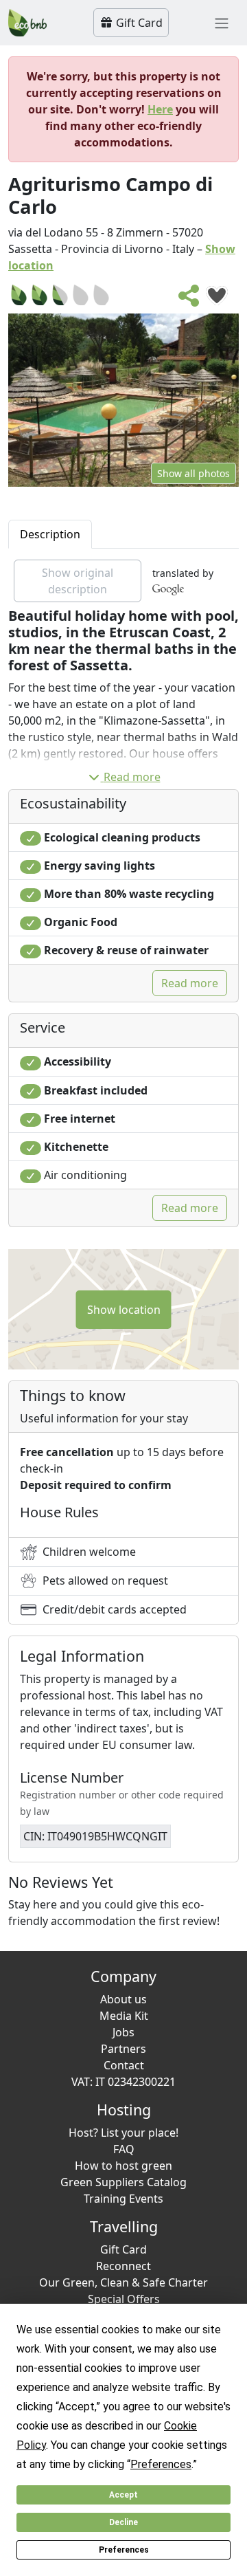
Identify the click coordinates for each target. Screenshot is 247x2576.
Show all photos (193, 473)
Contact (124, 2065)
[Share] (189, 300)
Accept (123, 2495)
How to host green (123, 2166)
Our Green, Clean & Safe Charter (123, 2282)
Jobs (123, 2032)
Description (50, 534)
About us (123, 1999)
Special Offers (124, 2299)
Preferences (124, 2550)
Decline (123, 2522)
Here (160, 109)
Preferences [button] (161, 2464)
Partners (123, 2049)
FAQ (124, 2149)
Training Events (123, 2199)
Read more (132, 777)
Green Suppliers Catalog (123, 2182)
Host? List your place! (123, 2133)
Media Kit (124, 2016)
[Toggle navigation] (222, 23)
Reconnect (123, 2266)
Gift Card (138, 23)
